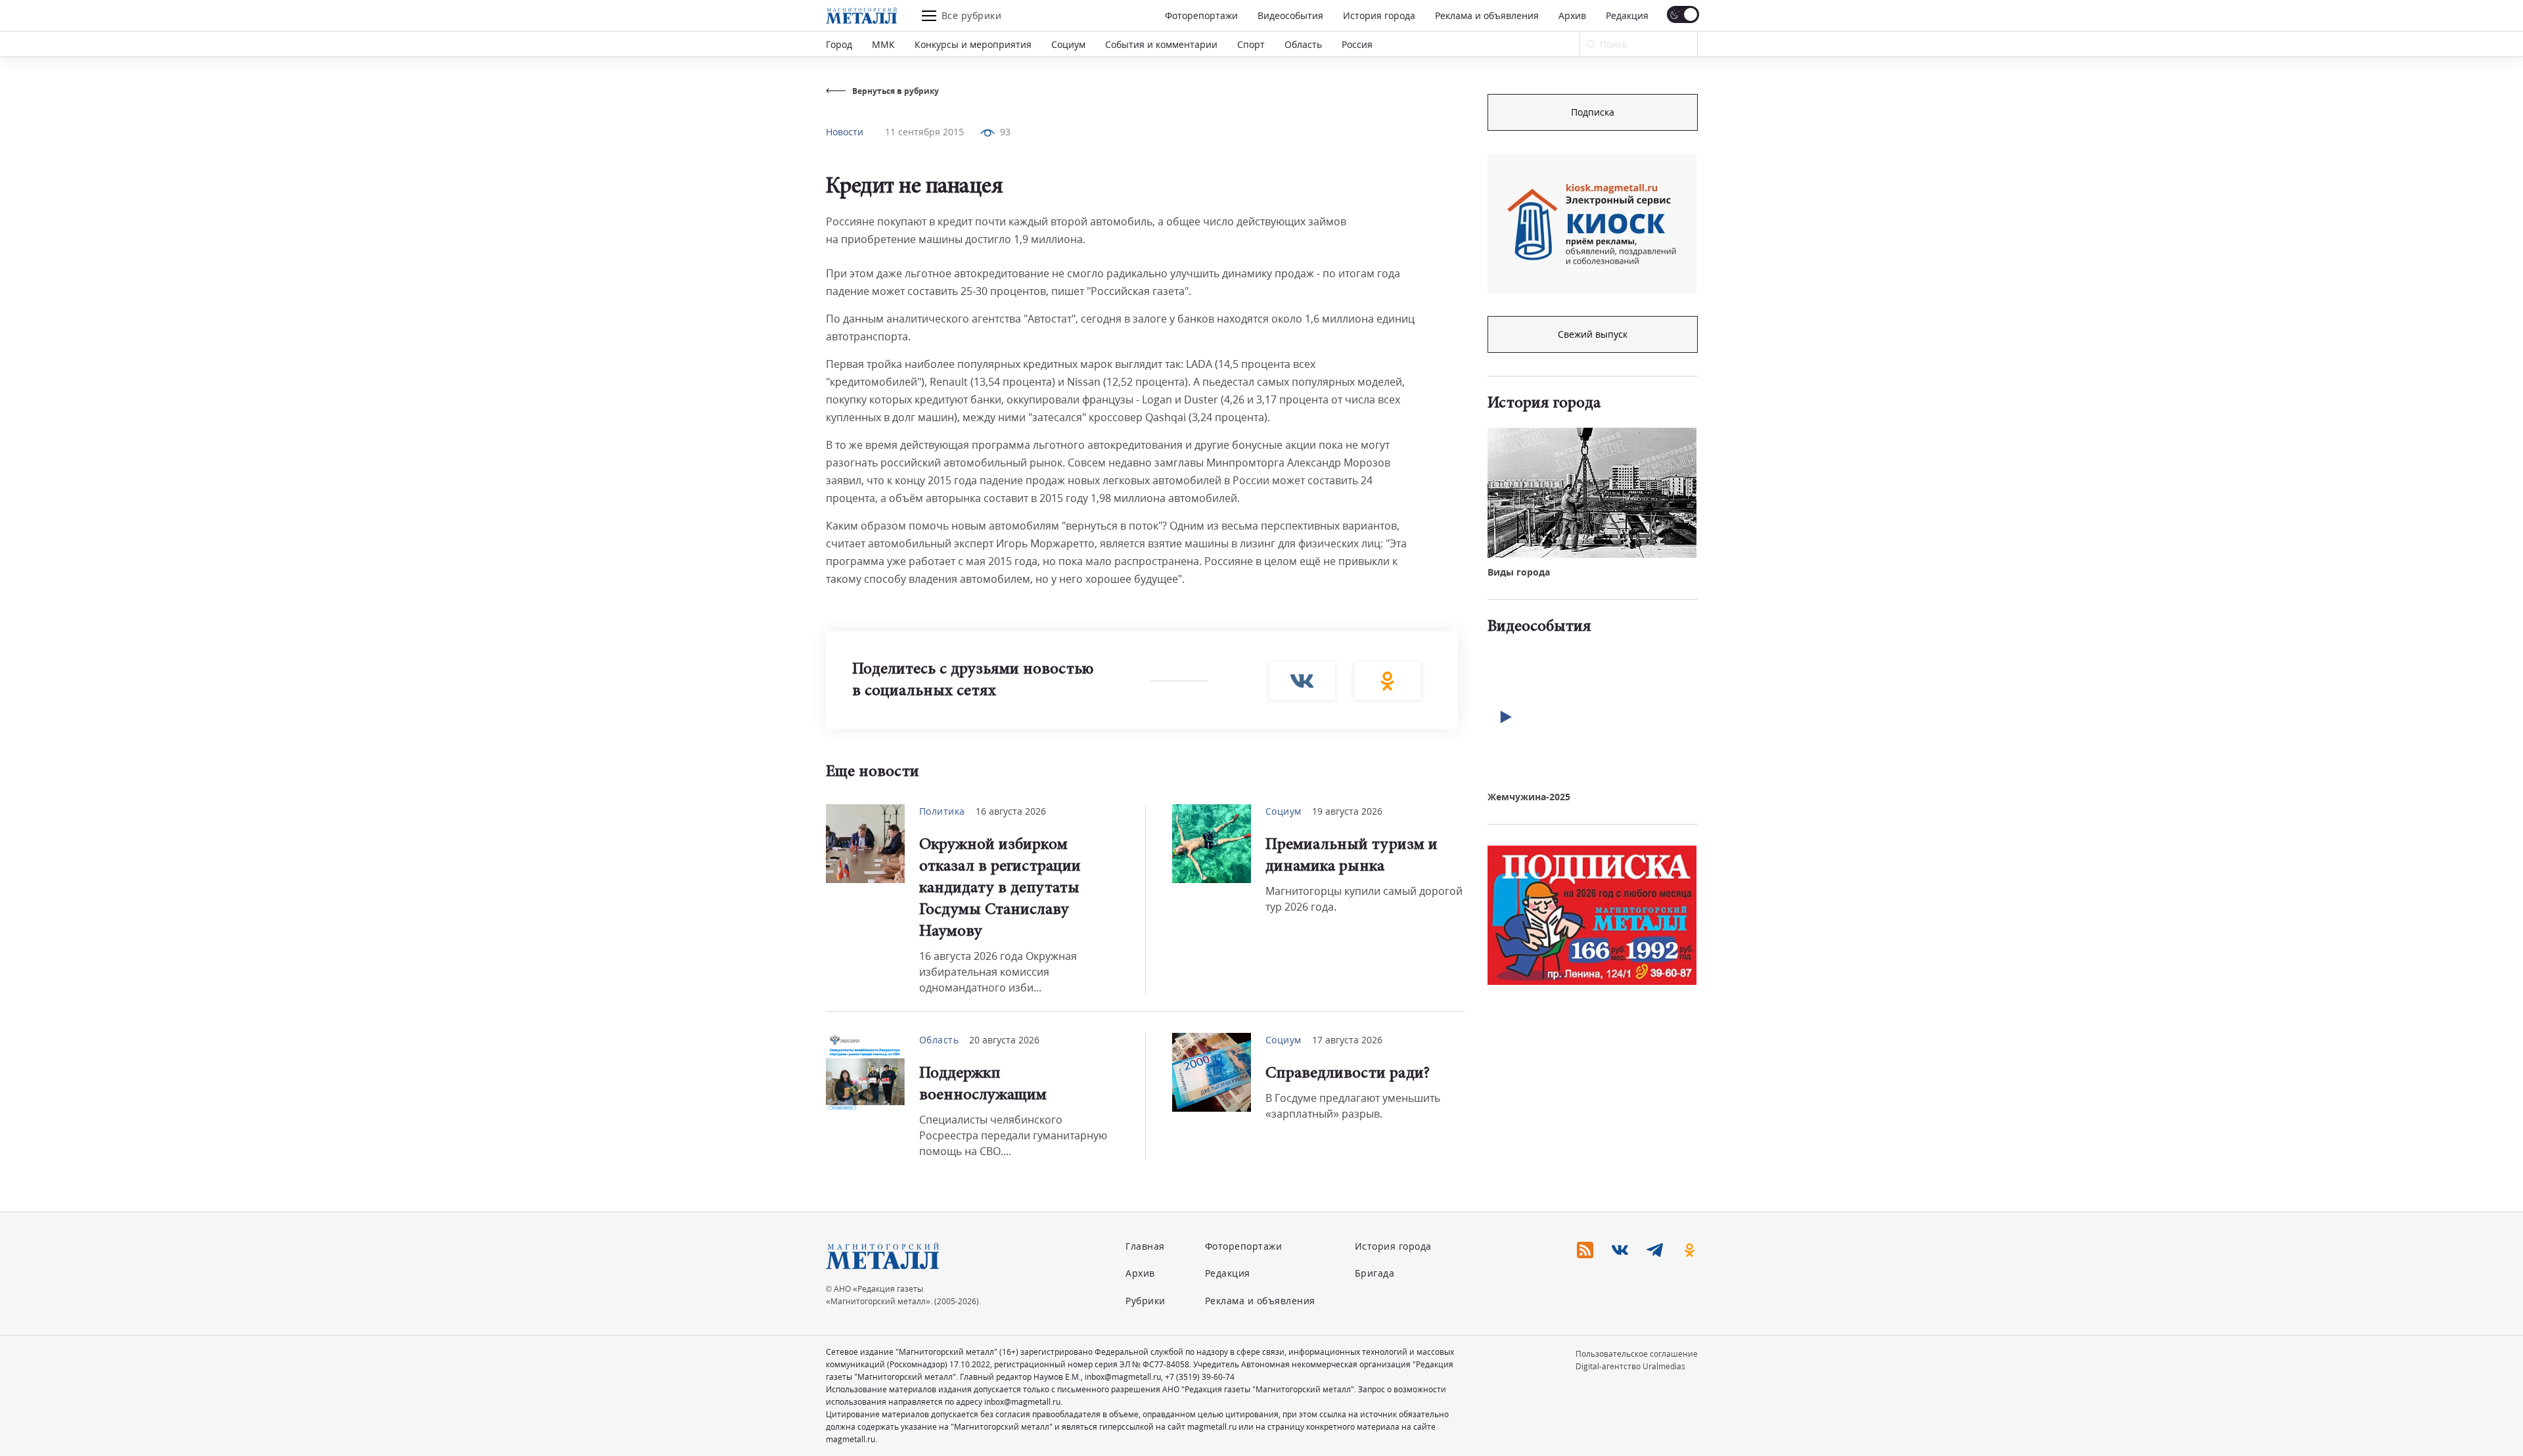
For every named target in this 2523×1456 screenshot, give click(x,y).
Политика (942, 811)
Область (1303, 44)
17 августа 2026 (1347, 1040)
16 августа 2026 (1011, 811)
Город (839, 44)
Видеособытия (1290, 15)
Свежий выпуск (1593, 334)
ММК (883, 44)
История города (1379, 15)
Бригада (1375, 1273)
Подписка (1593, 112)
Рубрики (1146, 1301)
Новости (845, 132)
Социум (1068, 44)
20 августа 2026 (1004, 1040)
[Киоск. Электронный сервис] (1592, 223)
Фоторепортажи (1201, 15)
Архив (1572, 15)
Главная (1145, 1246)
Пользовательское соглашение (1637, 1354)
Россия (1357, 44)
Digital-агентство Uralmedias (1630, 1366)
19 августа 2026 (1347, 811)
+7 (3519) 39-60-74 (1200, 1377)
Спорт (1251, 44)
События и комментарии (1161, 44)
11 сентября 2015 (924, 132)
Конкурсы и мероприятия (973, 44)
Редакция (1627, 15)
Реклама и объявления (1487, 15)
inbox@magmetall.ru (1123, 1377)
